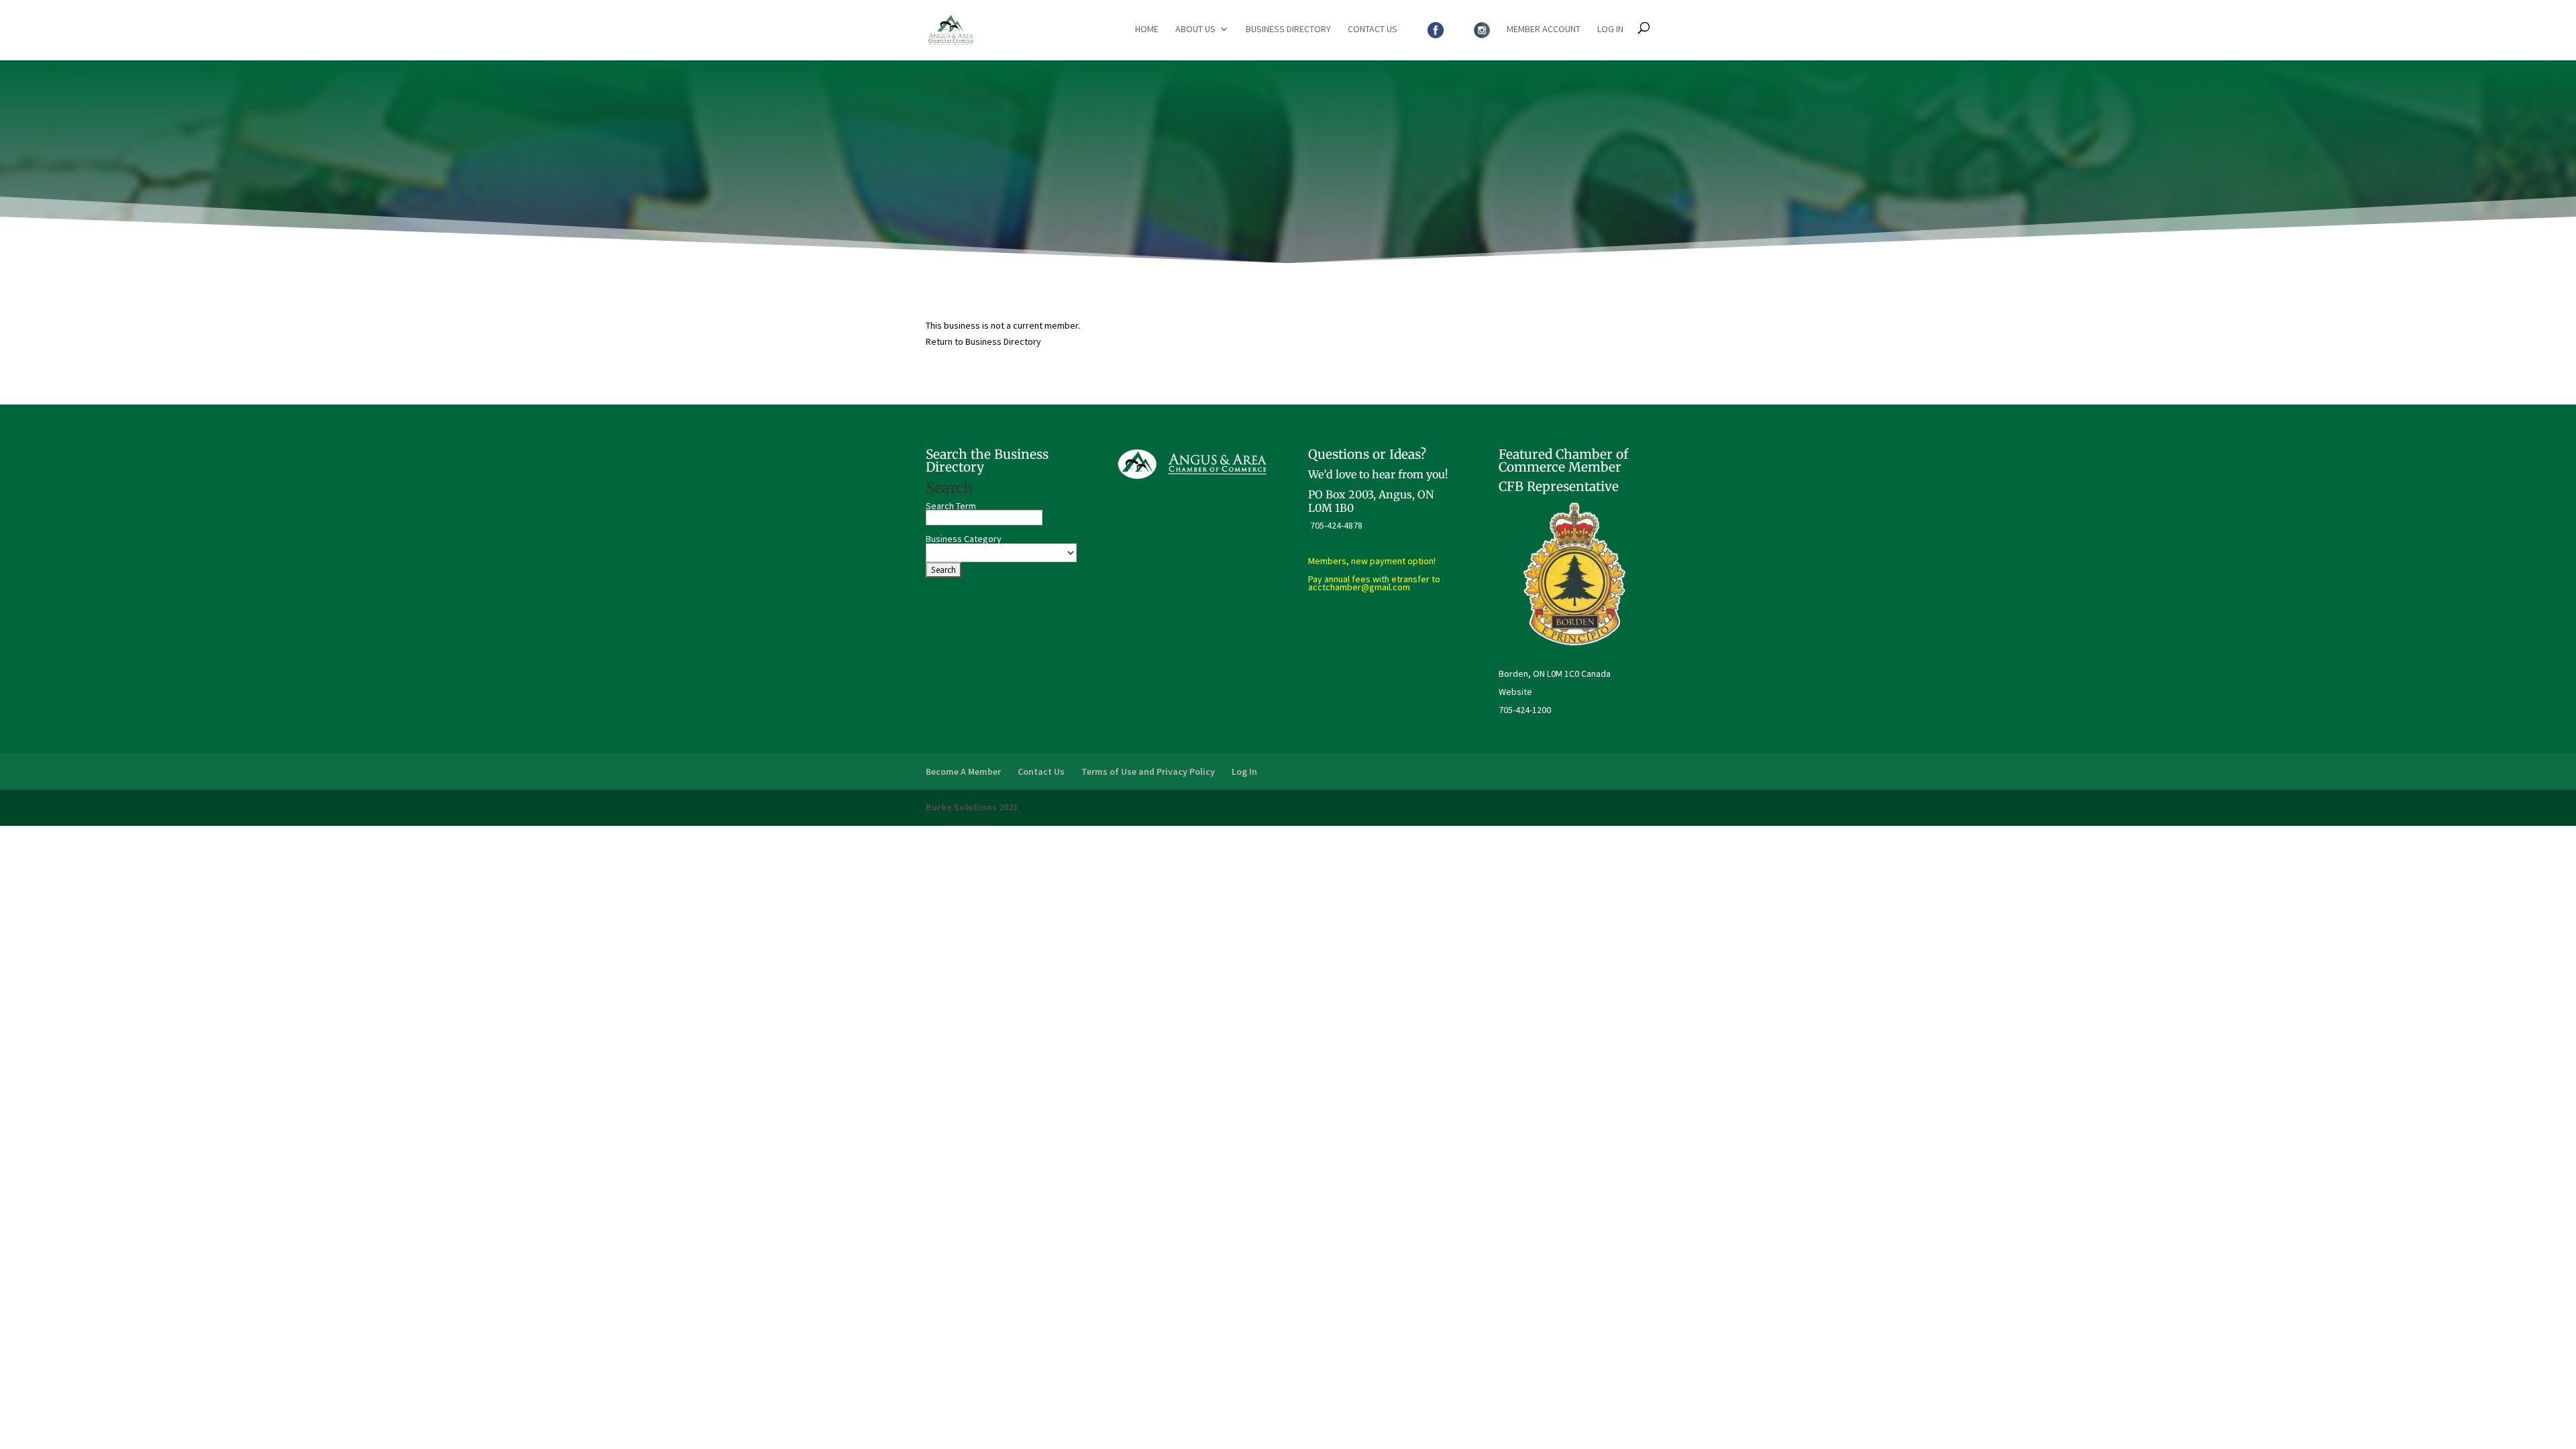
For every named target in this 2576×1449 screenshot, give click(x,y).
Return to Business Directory (983, 341)
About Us (1195, 30)
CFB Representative (1559, 486)
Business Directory (1288, 30)
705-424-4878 (1336, 525)
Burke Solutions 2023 (972, 807)
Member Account (1544, 30)
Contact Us (1373, 30)
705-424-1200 (1525, 710)
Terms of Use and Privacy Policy (1148, 771)
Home (1147, 30)
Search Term (951, 506)
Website (1515, 692)
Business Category (964, 539)
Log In (1610, 30)
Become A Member (963, 771)
